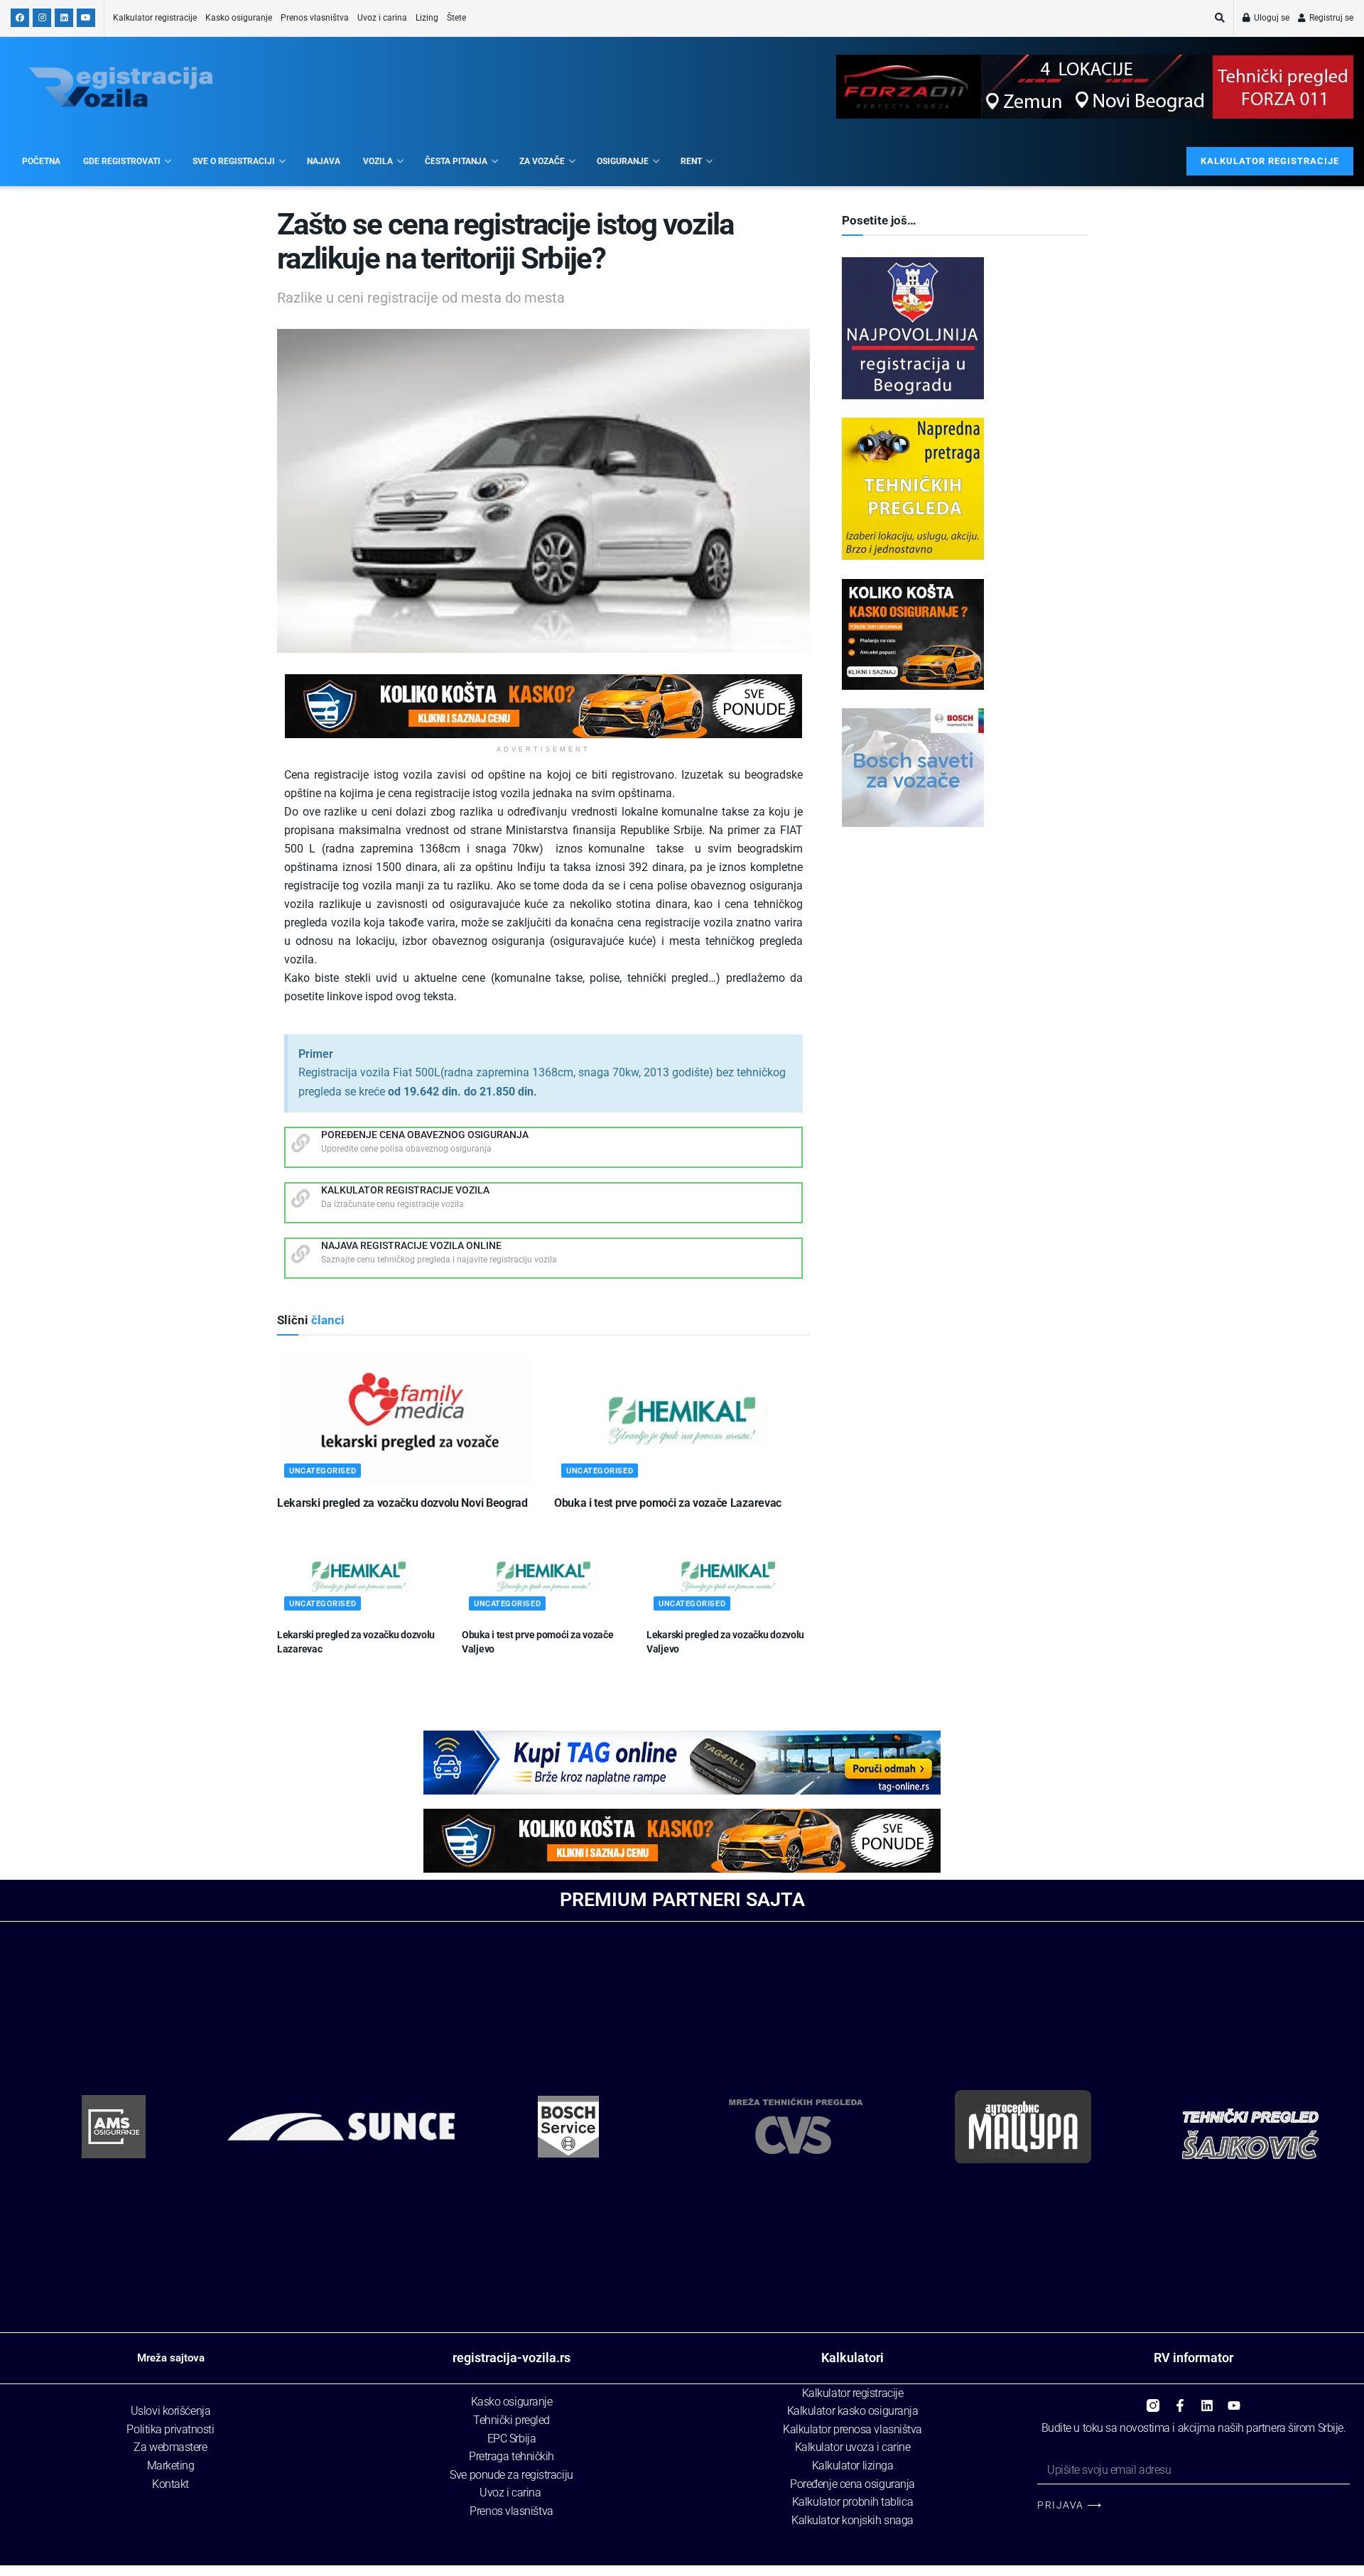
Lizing (427, 18)
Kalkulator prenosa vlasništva (852, 2429)
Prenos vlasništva (315, 18)
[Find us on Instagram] (42, 18)
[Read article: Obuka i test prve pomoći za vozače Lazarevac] (682, 1421)
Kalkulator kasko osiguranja (853, 2411)
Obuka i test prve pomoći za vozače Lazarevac (668, 1503)
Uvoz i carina (382, 18)
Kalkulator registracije (155, 18)
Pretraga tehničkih (511, 2456)
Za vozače (542, 161)
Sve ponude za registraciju (511, 2475)
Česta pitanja (456, 161)
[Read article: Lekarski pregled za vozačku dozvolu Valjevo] (728, 1577)
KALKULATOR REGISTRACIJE (1270, 161)
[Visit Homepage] (121, 87)
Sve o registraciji (234, 161)
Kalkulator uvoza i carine (853, 2447)
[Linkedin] (1207, 2401)
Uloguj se (1271, 18)
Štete (456, 18)
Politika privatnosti (170, 2429)
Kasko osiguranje (239, 18)
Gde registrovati (122, 161)
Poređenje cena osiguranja (852, 2484)
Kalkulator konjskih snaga (852, 2520)
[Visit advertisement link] (543, 706)
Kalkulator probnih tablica (852, 2502)
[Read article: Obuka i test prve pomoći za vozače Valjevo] (543, 1577)
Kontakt (170, 2484)
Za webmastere (170, 2447)
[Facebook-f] (1180, 2401)
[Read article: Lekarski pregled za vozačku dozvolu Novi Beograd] (405, 1421)
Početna (41, 161)
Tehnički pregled (511, 2420)
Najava (324, 161)
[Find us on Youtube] (86, 18)
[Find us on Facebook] (20, 18)
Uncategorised (323, 1471)
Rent (691, 161)
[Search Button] (1220, 18)
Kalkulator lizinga (853, 2466)
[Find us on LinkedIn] (64, 18)
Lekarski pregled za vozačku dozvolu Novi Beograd (402, 1503)
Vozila (378, 161)
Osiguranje (623, 161)
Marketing (171, 2466)
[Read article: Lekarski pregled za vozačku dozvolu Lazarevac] (359, 1577)
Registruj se (1330, 18)
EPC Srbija (512, 2439)
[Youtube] (1234, 2401)
